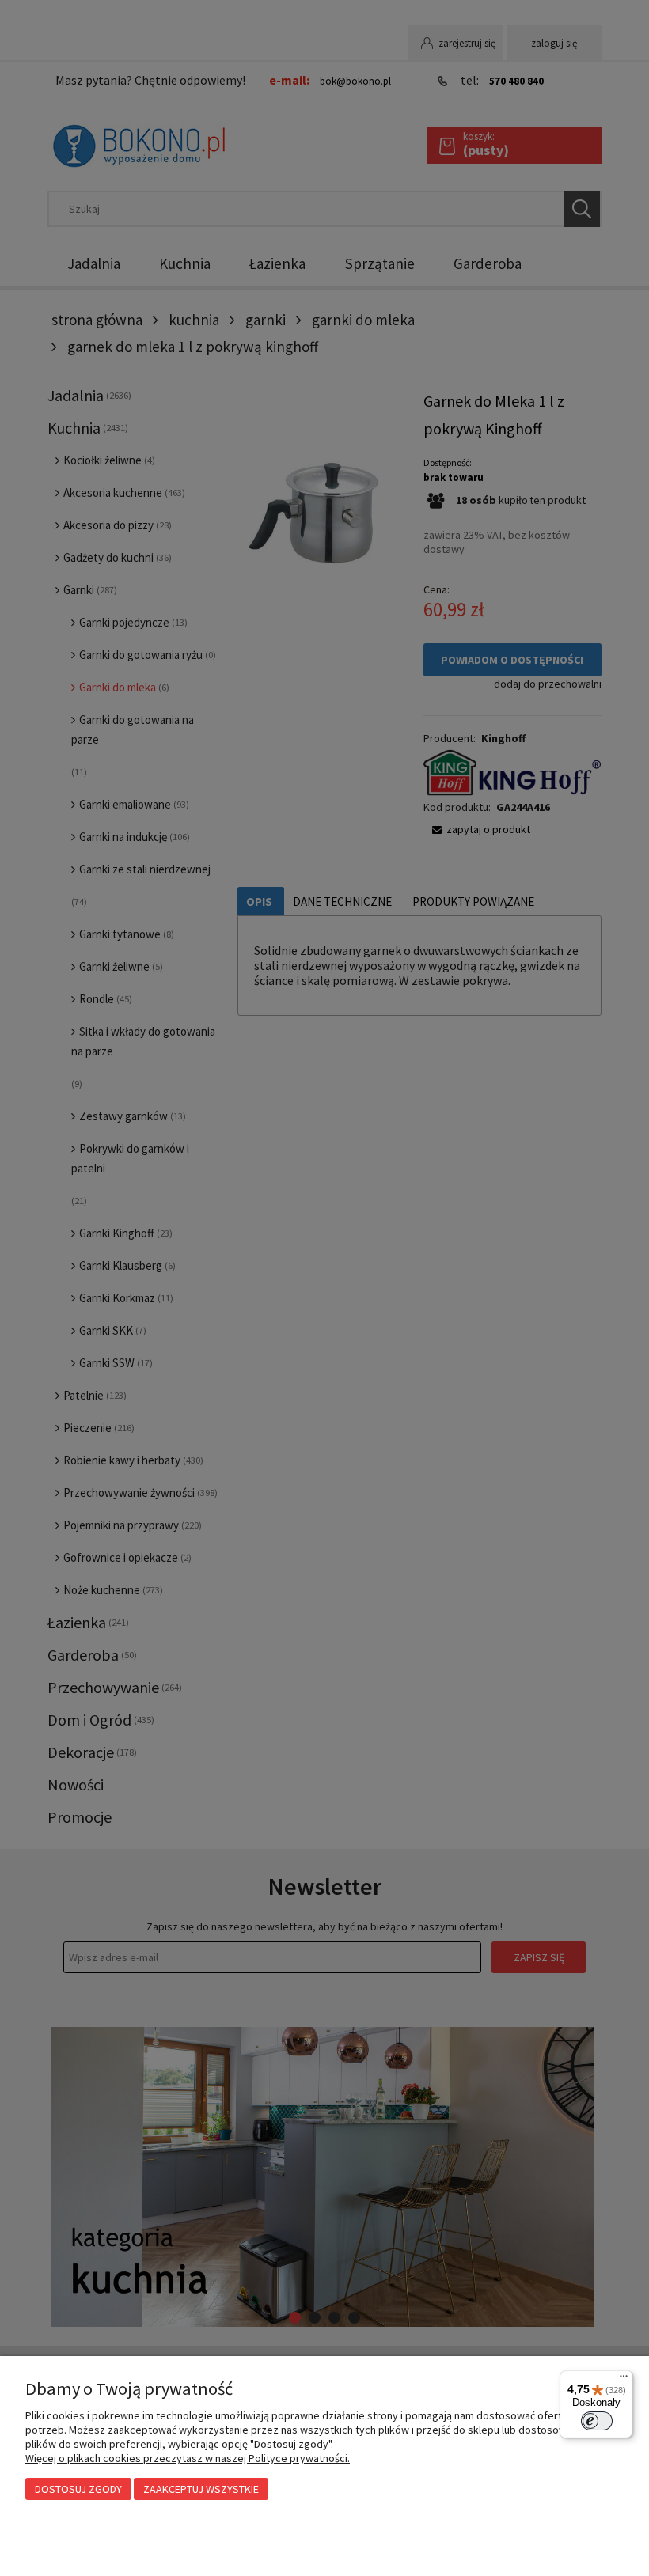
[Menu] (624, 2380)
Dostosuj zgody (78, 2489)
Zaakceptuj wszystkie (201, 2489)
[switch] (597, 2421)
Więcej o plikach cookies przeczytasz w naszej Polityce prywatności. (188, 2458)
